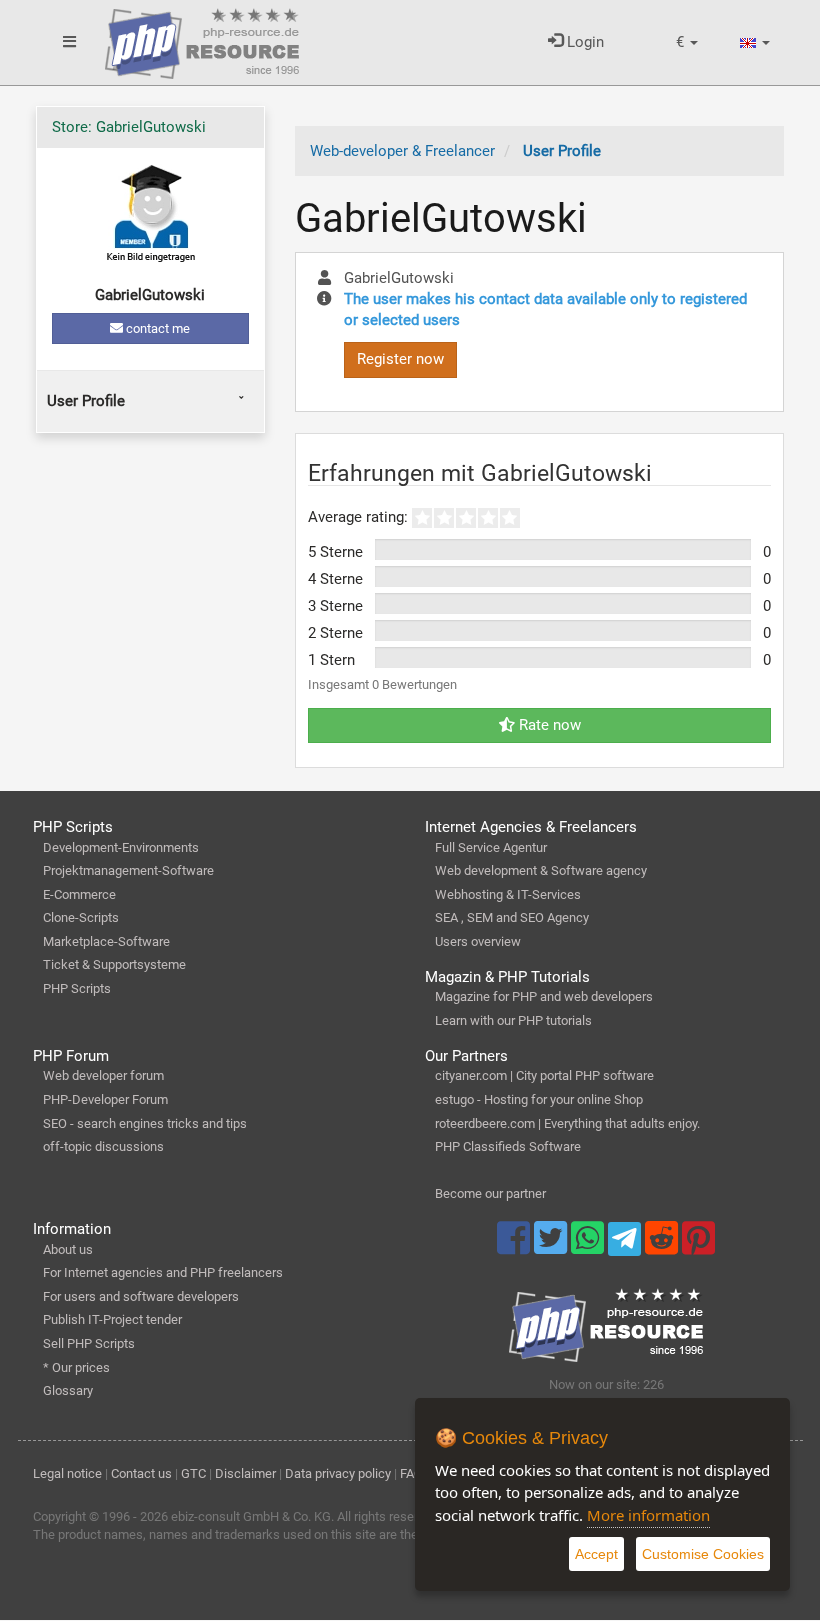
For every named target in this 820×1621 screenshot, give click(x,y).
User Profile (86, 401)
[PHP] (202, 40)
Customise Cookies (703, 1554)
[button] (687, 42)
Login (583, 42)
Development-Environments (121, 847)
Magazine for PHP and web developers (544, 996)
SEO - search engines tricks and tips (145, 1123)
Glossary (68, 1390)
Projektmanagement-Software (128, 870)
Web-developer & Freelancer (402, 151)
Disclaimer (245, 1473)
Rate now (548, 725)
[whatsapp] (589, 1247)
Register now (400, 359)
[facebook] (515, 1247)
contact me (156, 328)
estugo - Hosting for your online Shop (539, 1099)
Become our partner (490, 1193)
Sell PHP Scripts (89, 1343)
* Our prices (76, 1367)
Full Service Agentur (491, 847)
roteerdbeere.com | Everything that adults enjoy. (567, 1123)
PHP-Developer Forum (105, 1099)
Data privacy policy (338, 1473)
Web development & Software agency (541, 870)
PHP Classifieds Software (508, 1146)
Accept (596, 1554)
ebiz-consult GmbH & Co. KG (251, 1516)
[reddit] (663, 1247)
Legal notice (67, 1473)
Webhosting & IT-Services (508, 894)
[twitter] (552, 1247)
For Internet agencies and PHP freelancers (163, 1272)
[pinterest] (698, 1247)
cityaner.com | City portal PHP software (544, 1075)
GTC (193, 1473)
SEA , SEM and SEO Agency (512, 917)
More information (648, 1515)
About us (68, 1249)
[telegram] (626, 1244)
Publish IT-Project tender (112, 1319)
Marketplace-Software (106, 941)
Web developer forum (103, 1075)
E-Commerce (79, 894)
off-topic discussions (103, 1146)
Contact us (141, 1473)
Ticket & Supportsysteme (114, 964)
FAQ (411, 1473)
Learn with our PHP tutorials (513, 1020)
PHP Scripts (77, 988)
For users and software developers (141, 1296)
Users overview (478, 941)
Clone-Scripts (81, 917)
